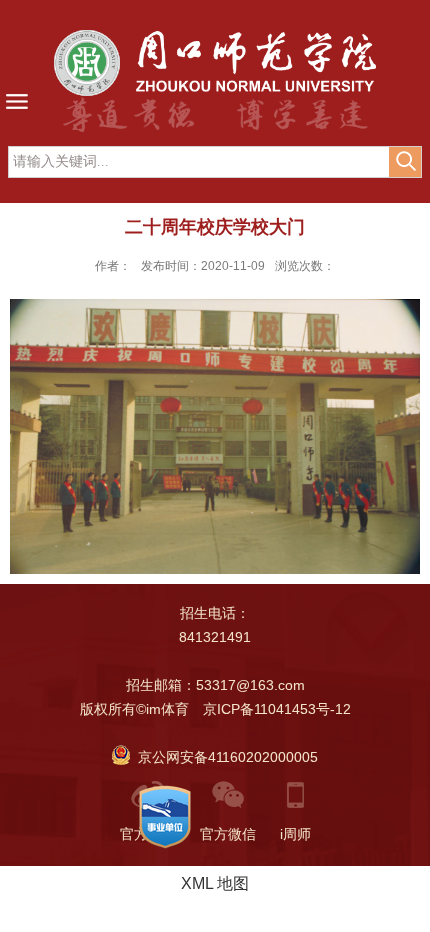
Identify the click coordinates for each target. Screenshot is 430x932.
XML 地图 (215, 883)
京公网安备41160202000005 (224, 757)
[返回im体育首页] (215, 63)
